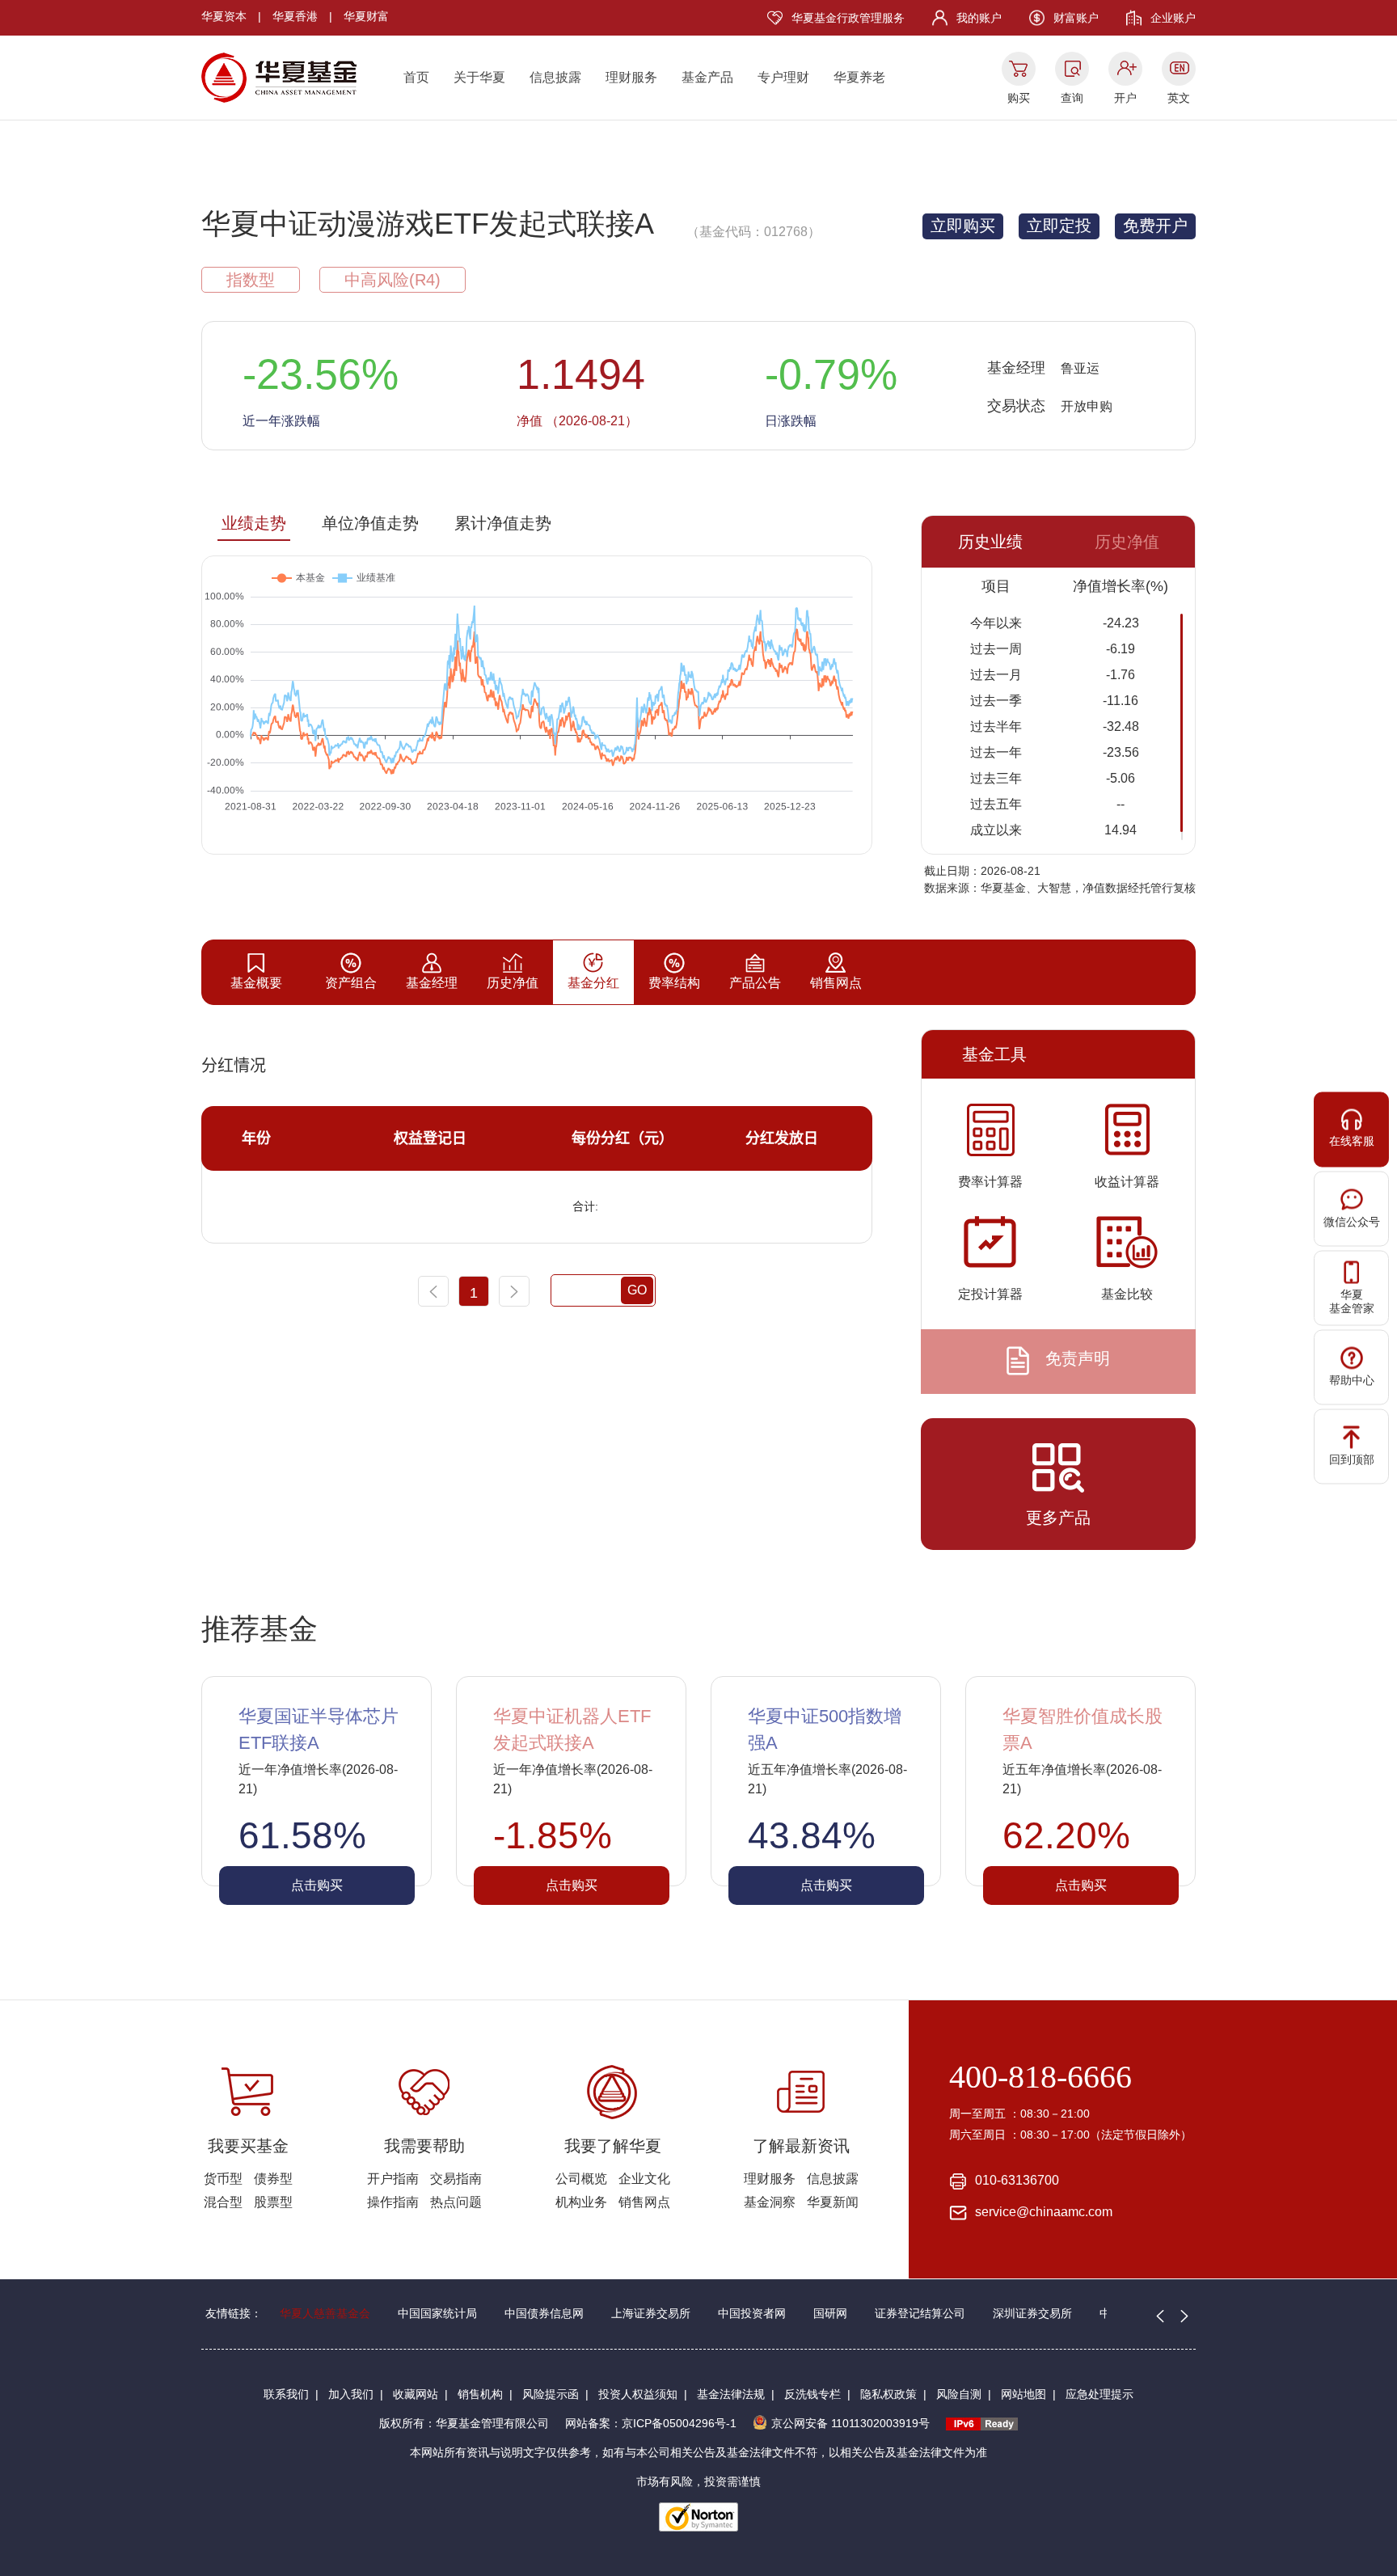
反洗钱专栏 (812, 2394)
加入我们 (351, 2394)
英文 (1179, 98)
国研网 (830, 2313)
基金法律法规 (731, 2394)
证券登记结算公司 (920, 2313)
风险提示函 (551, 2394)
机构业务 (581, 2202)
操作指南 (393, 2202)
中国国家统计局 (437, 2313)
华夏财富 (366, 16)
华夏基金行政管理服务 (848, 18)
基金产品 (707, 77)
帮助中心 (1352, 1380)
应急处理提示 (1099, 2394)
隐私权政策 (888, 2394)
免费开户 (1155, 226)
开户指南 (393, 2179)
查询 (1072, 98)
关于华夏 (479, 77)
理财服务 (631, 77)
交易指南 (456, 2179)
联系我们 (286, 2394)
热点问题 (456, 2202)
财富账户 (1076, 18)
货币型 (223, 2179)
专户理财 (783, 77)
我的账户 (979, 18)
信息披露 (555, 77)
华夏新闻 (833, 2202)
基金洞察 (770, 2202)
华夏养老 (859, 77)
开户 (1125, 98)
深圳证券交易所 (1032, 2313)
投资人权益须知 (638, 2394)
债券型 (273, 2179)
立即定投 (1059, 226)
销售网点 (644, 2202)
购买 (1019, 98)
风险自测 (959, 2394)
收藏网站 (416, 2394)
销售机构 (480, 2394)
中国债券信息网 (544, 2313)
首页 (416, 77)
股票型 (273, 2202)
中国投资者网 (752, 2313)
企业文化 (644, 2179)
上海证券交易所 (651, 2313)
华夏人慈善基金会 (325, 2313)
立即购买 (963, 226)
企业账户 (1173, 18)
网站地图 (1023, 2394)
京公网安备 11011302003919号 (850, 2423)
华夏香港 (295, 16)
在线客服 (1352, 1141)
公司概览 (581, 2179)
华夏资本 (224, 16)
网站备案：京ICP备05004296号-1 (651, 2423)
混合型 (223, 2202)
